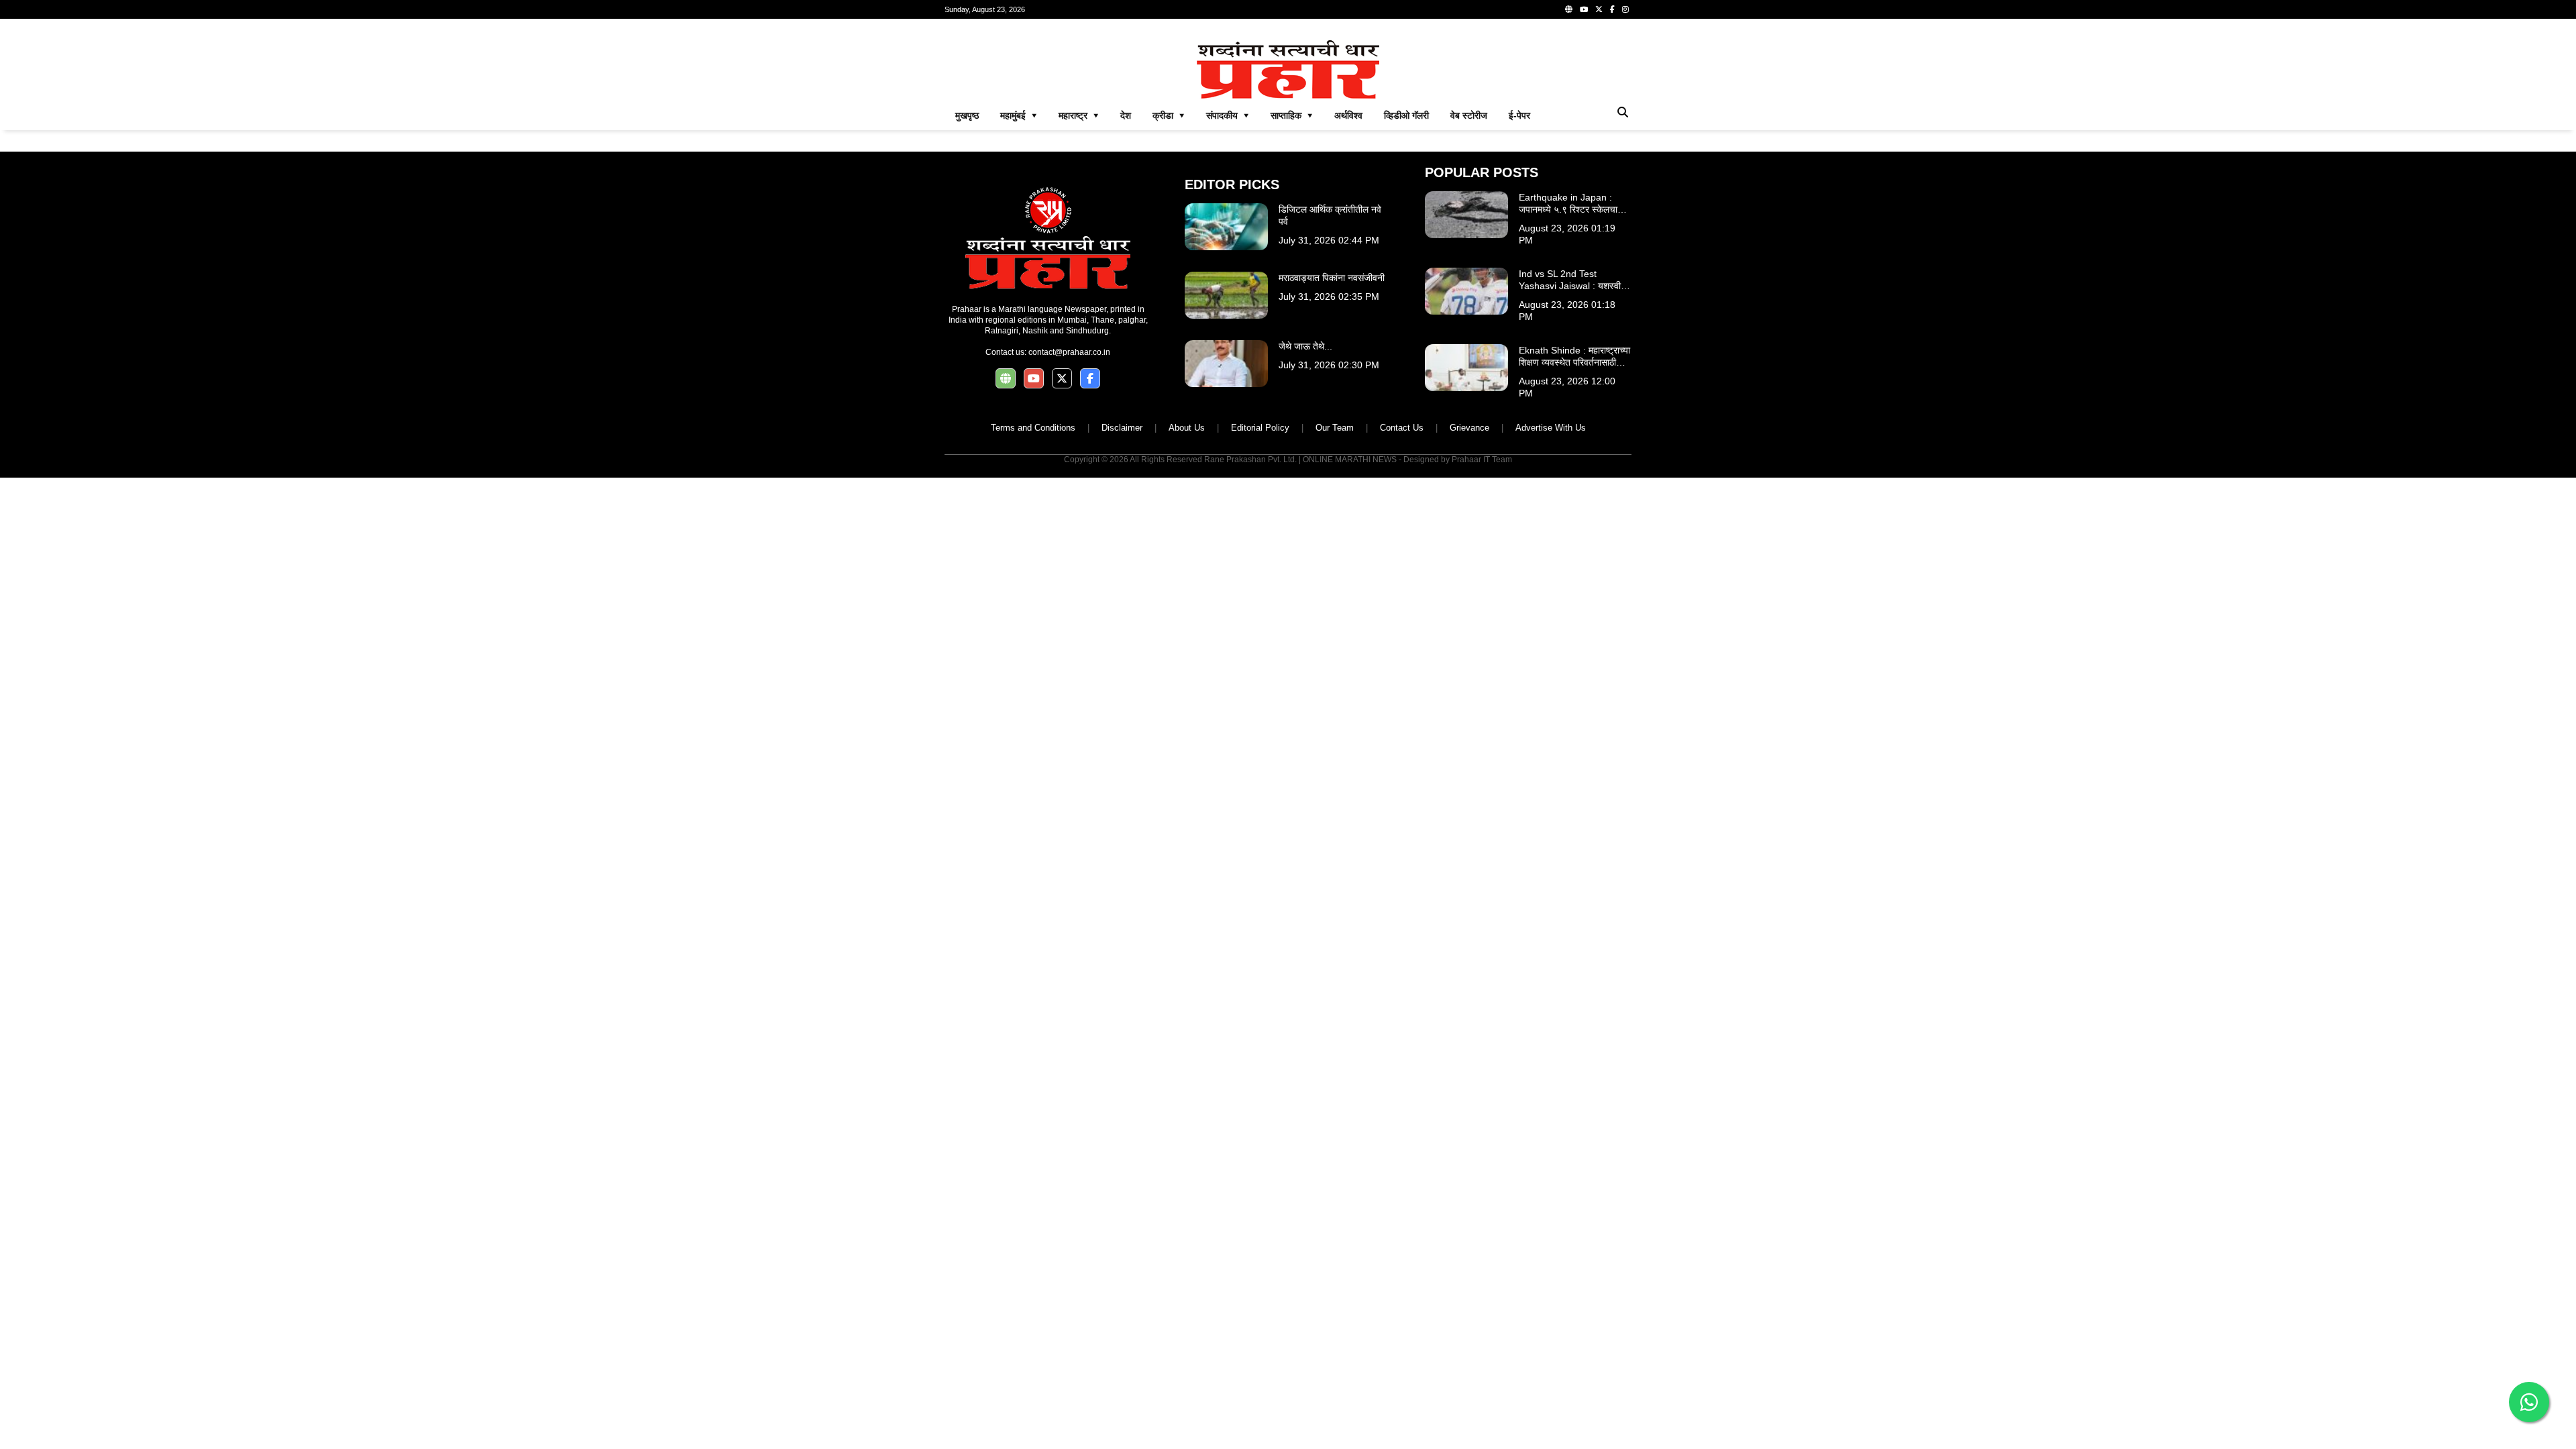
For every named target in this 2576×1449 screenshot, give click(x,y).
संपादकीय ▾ (1228, 115)
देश (1126, 115)
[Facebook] (1612, 9)
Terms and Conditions (1033, 428)
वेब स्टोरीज (1469, 115)
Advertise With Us (1551, 428)
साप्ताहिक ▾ (1292, 115)
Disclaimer (1122, 428)
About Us (1187, 428)
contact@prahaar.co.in (1069, 352)
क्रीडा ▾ (1169, 115)
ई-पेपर (1519, 115)
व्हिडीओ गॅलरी (1406, 115)
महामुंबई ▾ (1019, 115)
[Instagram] (1625, 9)
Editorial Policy (1260, 428)
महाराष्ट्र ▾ (1079, 115)
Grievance (1469, 428)
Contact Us (1402, 428)
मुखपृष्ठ (967, 115)
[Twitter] (1599, 9)
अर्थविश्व (1348, 115)
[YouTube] (1584, 9)
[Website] (1569, 9)
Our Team (1335, 428)
